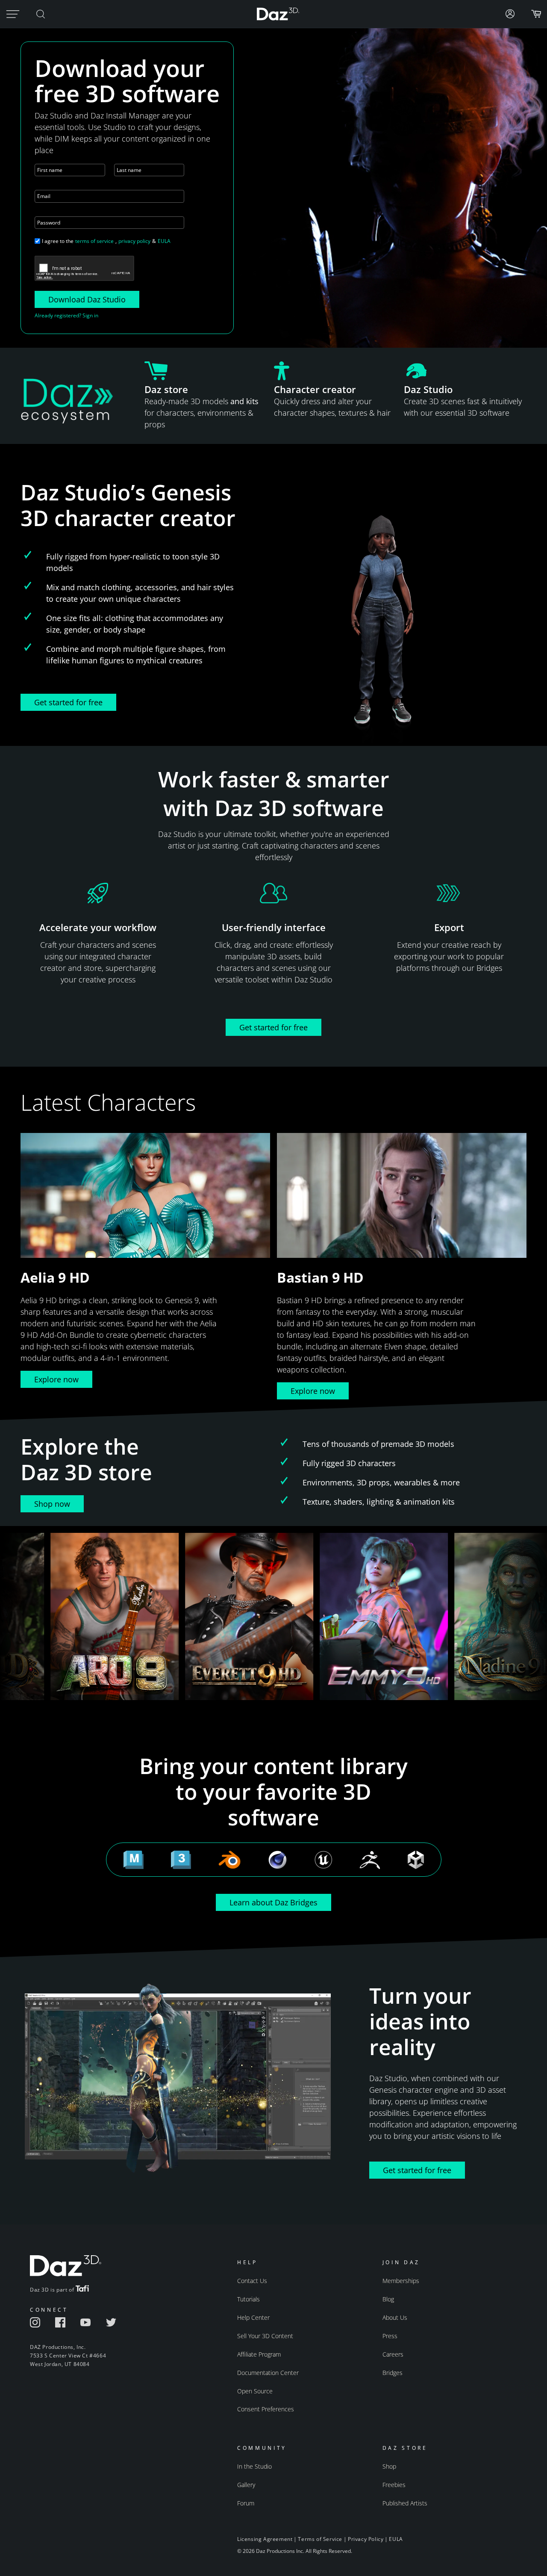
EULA (164, 241)
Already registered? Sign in (66, 315)
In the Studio (254, 2466)
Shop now (52, 1504)
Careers (393, 2354)
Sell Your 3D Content (265, 2336)
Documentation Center (268, 2373)
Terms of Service (320, 2539)
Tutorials (249, 2299)
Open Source (255, 2391)
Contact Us (252, 2281)
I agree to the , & (106, 241)
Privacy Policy (366, 2539)
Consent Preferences (266, 2409)
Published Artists (405, 2503)
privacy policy (134, 241)
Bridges (393, 2373)
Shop (389, 2466)
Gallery (246, 2485)
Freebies (394, 2485)
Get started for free (68, 702)
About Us (395, 2317)
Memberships (401, 2281)
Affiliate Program (259, 2354)
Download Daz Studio (87, 299)
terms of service (94, 241)
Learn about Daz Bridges (273, 1902)
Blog (388, 2299)
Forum (246, 2503)
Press (390, 2336)
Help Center (253, 2317)
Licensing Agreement (265, 2539)
